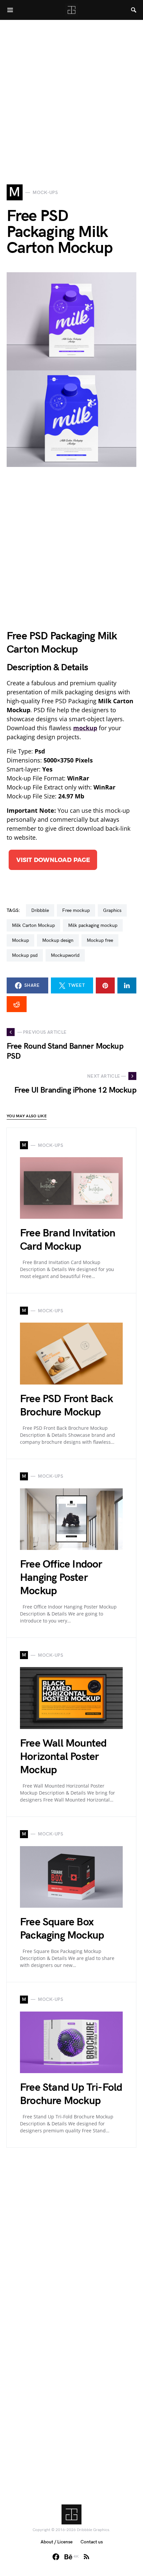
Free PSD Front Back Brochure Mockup (66, 1406)
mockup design (58, 940)
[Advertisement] (71, 92)
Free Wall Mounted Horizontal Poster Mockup (63, 1757)
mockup (20, 940)
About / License (57, 2542)
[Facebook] (56, 2557)
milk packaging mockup (93, 925)
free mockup (76, 910)
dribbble (40, 910)
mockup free (100, 940)
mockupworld (65, 955)
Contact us (92, 2542)
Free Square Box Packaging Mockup (62, 1929)
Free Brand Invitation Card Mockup (68, 1240)
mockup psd (25, 955)
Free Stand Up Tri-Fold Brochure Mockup (71, 2094)
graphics (112, 910)
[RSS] (86, 2557)
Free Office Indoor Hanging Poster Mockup (61, 1578)
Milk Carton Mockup (33, 925)
